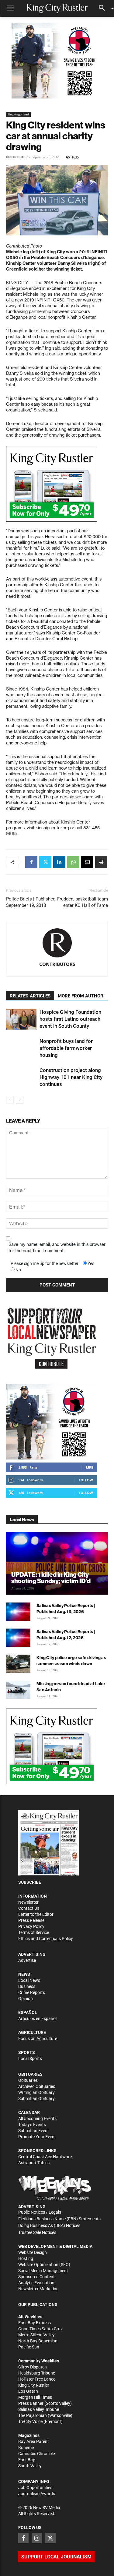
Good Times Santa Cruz (40, 2329)
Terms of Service (34, 1932)
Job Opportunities (35, 2488)
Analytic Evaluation (36, 2283)
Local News (29, 1980)
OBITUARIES (30, 2074)
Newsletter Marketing (38, 2289)
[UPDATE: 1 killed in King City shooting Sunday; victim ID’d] (57, 1563)
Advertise (27, 1960)
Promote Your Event (37, 2137)
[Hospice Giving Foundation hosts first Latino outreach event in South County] (21, 1019)
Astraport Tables (34, 2163)
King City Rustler (34, 2385)
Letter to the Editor (36, 1914)
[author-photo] (57, 943)
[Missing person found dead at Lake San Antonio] (18, 1690)
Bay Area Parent (34, 2441)
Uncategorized (18, 114)
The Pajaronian (33, 2415)
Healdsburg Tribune (37, 2373)
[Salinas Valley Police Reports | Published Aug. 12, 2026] (18, 1638)
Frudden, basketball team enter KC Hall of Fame (83, 902)
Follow (86, 1480)
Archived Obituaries (37, 2086)
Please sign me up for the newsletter (45, 1263)
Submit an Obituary (36, 2098)
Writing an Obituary (36, 2092)
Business (27, 1986)
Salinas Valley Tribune (39, 2409)
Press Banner (31, 2403)
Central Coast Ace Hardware (45, 2157)
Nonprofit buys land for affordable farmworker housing (66, 1048)
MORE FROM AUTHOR (81, 996)
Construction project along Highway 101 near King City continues (71, 1077)
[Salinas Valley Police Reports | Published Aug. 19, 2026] (18, 1612)
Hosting (26, 2258)
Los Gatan (28, 2391)
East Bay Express (35, 2323)
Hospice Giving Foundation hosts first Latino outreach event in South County (70, 1019)
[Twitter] (45, 862)
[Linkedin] (59, 862)
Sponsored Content (36, 2277)
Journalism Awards (37, 2494)
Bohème (26, 2448)
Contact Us (29, 1908)
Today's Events (32, 2125)
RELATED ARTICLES (30, 996)
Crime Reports (32, 1992)
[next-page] (20, 1100)
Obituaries (28, 2080)
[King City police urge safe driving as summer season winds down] (18, 1664)
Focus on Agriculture (38, 2039)
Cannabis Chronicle (36, 2454)
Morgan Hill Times (35, 2397)
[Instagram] (37, 2538)
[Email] (87, 862)
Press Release (31, 1920)
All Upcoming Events (37, 2118)
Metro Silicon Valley (36, 2335)
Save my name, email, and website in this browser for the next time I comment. (57, 1248)
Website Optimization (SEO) (44, 2265)
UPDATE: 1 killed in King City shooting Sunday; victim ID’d (51, 1578)
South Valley (30, 2466)
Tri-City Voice (30, 2421)
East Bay (27, 2460)
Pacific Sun (29, 2347)
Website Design (33, 2252)
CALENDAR (29, 2112)
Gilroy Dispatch (33, 2367)
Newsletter (28, 1902)
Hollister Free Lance (37, 2379)
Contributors (18, 157)
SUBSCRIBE (30, 1882)
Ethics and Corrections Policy (46, 1939)
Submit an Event (34, 2131)
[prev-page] (10, 1100)
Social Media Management (43, 2271)
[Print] (101, 862)
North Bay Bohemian (38, 2341)
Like (90, 1467)
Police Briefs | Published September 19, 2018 (31, 902)
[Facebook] (31, 862)
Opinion (26, 1999)
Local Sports (30, 2058)
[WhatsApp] (73, 862)
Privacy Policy (31, 1926)
